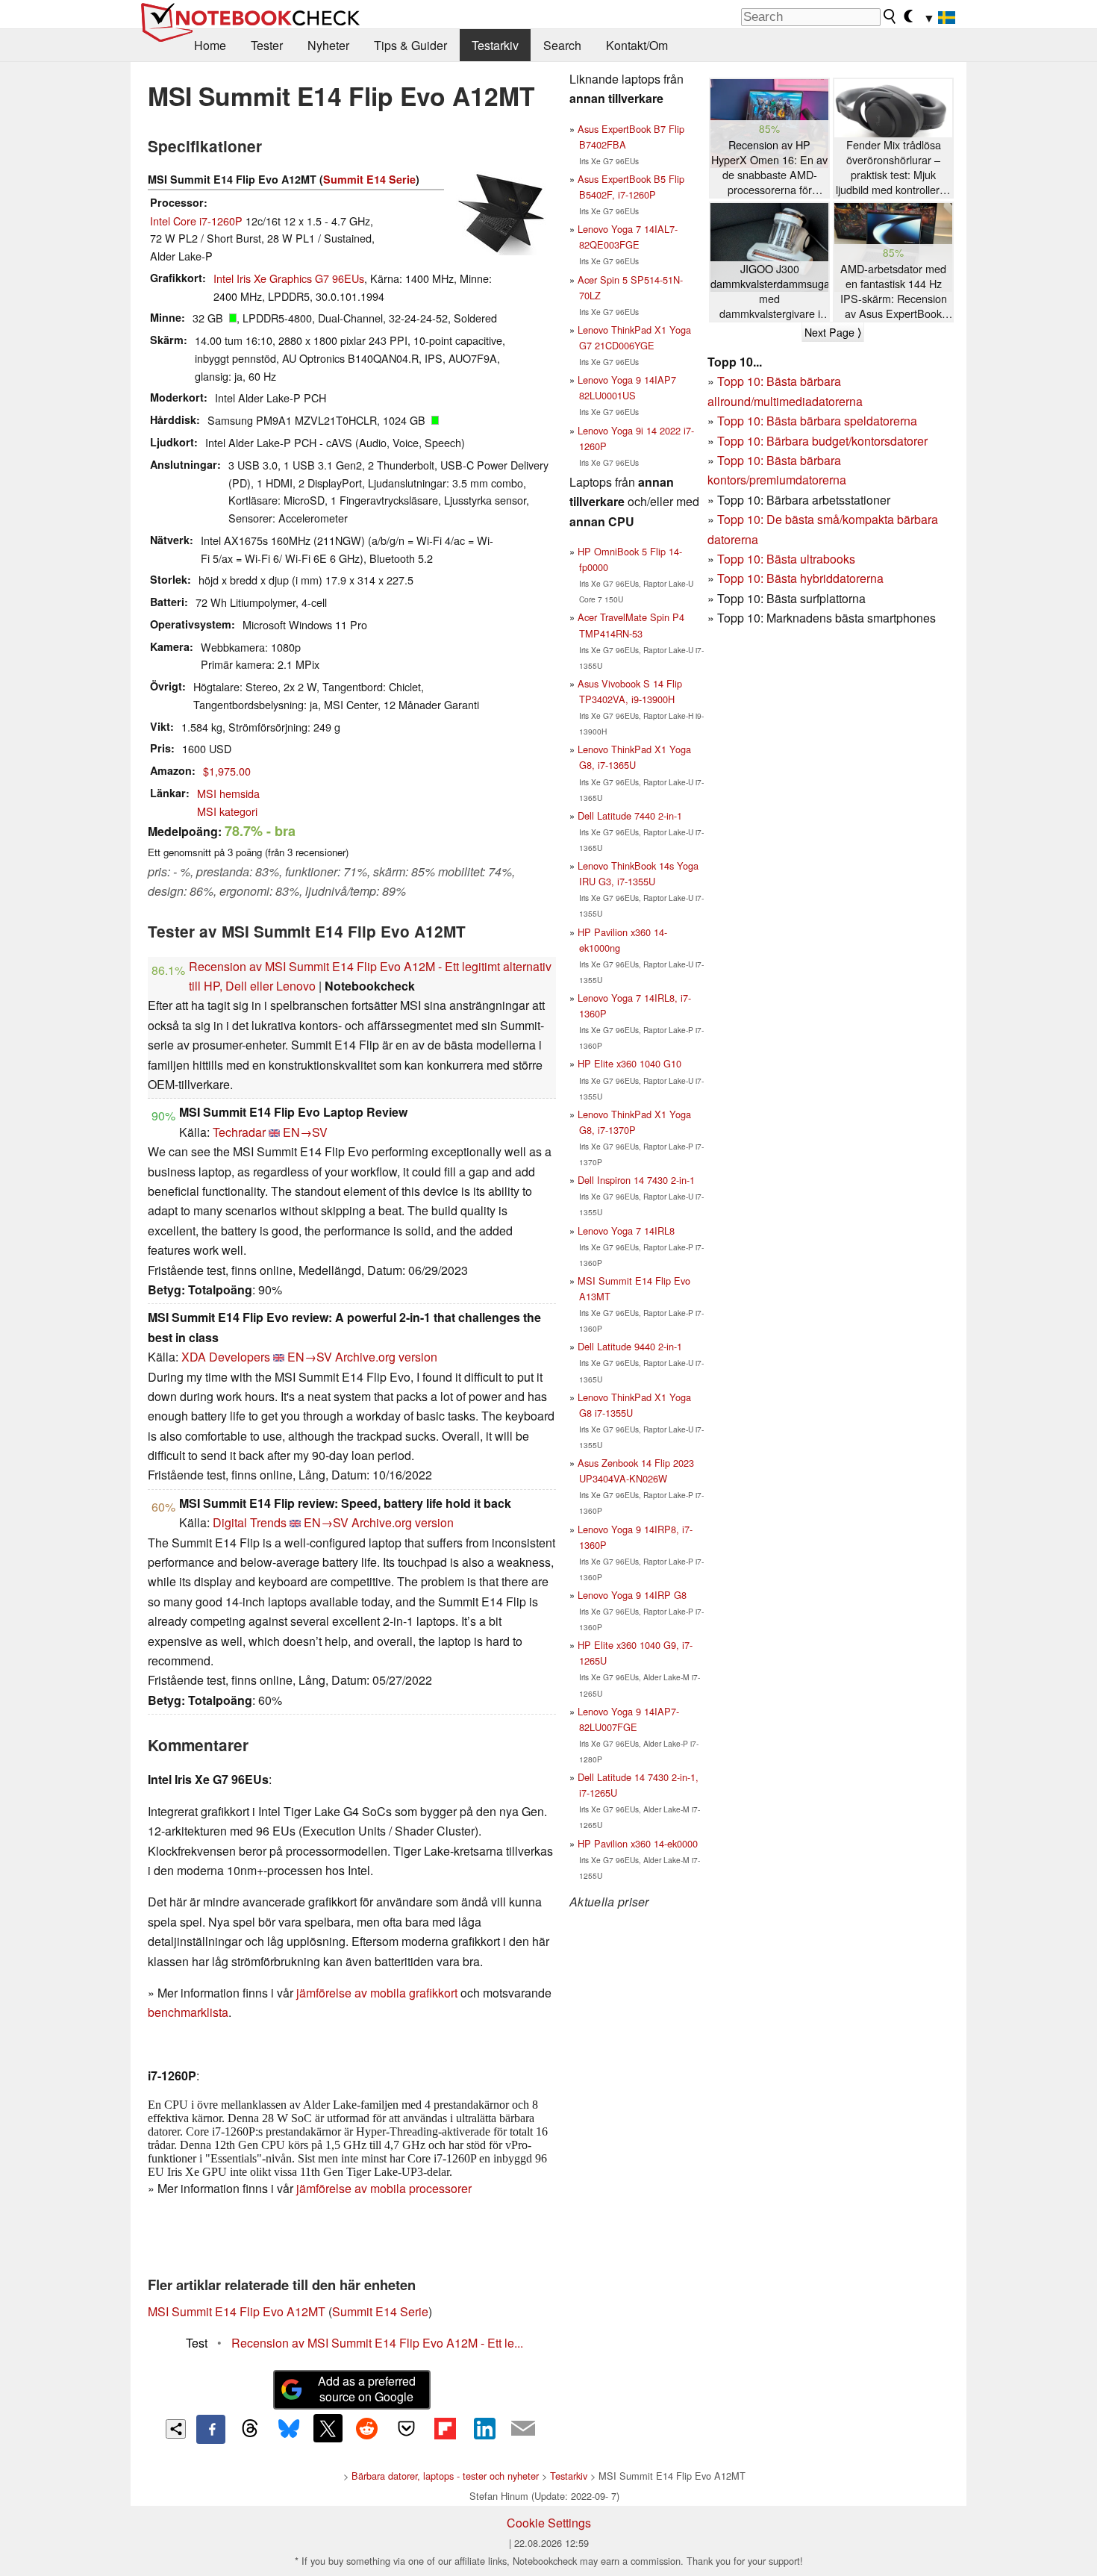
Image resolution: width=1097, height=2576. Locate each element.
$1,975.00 (227, 771)
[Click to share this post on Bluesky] (289, 2429)
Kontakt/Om (637, 45)
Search (562, 45)
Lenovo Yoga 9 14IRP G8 (632, 1595)
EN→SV (305, 1132)
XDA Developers (226, 1357)
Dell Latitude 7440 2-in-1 (630, 815)
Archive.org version (386, 1357)
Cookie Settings (549, 2523)
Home (210, 45)
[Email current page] (523, 2429)
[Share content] (176, 2429)
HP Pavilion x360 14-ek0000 (638, 1843)
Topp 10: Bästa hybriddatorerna (800, 578)
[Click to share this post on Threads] (250, 2429)
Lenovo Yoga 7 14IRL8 (626, 1231)
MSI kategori (227, 811)
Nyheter (328, 45)
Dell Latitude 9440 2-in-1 (630, 1346)
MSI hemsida (228, 793)
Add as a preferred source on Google (367, 2389)
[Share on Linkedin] (484, 2428)
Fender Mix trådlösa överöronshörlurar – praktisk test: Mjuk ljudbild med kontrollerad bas (894, 168)
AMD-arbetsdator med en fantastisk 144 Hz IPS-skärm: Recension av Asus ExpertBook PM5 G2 (894, 291)
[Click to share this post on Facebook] (210, 2429)
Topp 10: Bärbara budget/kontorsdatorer (822, 441)
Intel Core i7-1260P (196, 221)
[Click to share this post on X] (328, 2428)
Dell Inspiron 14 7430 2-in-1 (636, 1180)
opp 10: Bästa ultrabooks (790, 559)
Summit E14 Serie (369, 179)
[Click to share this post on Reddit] (367, 2428)
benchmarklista (188, 2012)
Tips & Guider (410, 45)
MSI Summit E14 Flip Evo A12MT (237, 2311)
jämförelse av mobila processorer (384, 2188)
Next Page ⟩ (833, 332)
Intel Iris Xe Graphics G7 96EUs (289, 278)
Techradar (239, 1132)
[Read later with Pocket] (406, 2428)
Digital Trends (250, 1522)
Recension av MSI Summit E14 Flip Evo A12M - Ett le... (377, 2343)
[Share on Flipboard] (445, 2428)
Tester (267, 45)
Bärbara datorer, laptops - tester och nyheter (445, 2476)
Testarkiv (495, 45)
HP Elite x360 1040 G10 (629, 1063)
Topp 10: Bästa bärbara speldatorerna (817, 421)
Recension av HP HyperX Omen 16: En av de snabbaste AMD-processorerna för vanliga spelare (769, 168)
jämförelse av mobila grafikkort (377, 1993)
